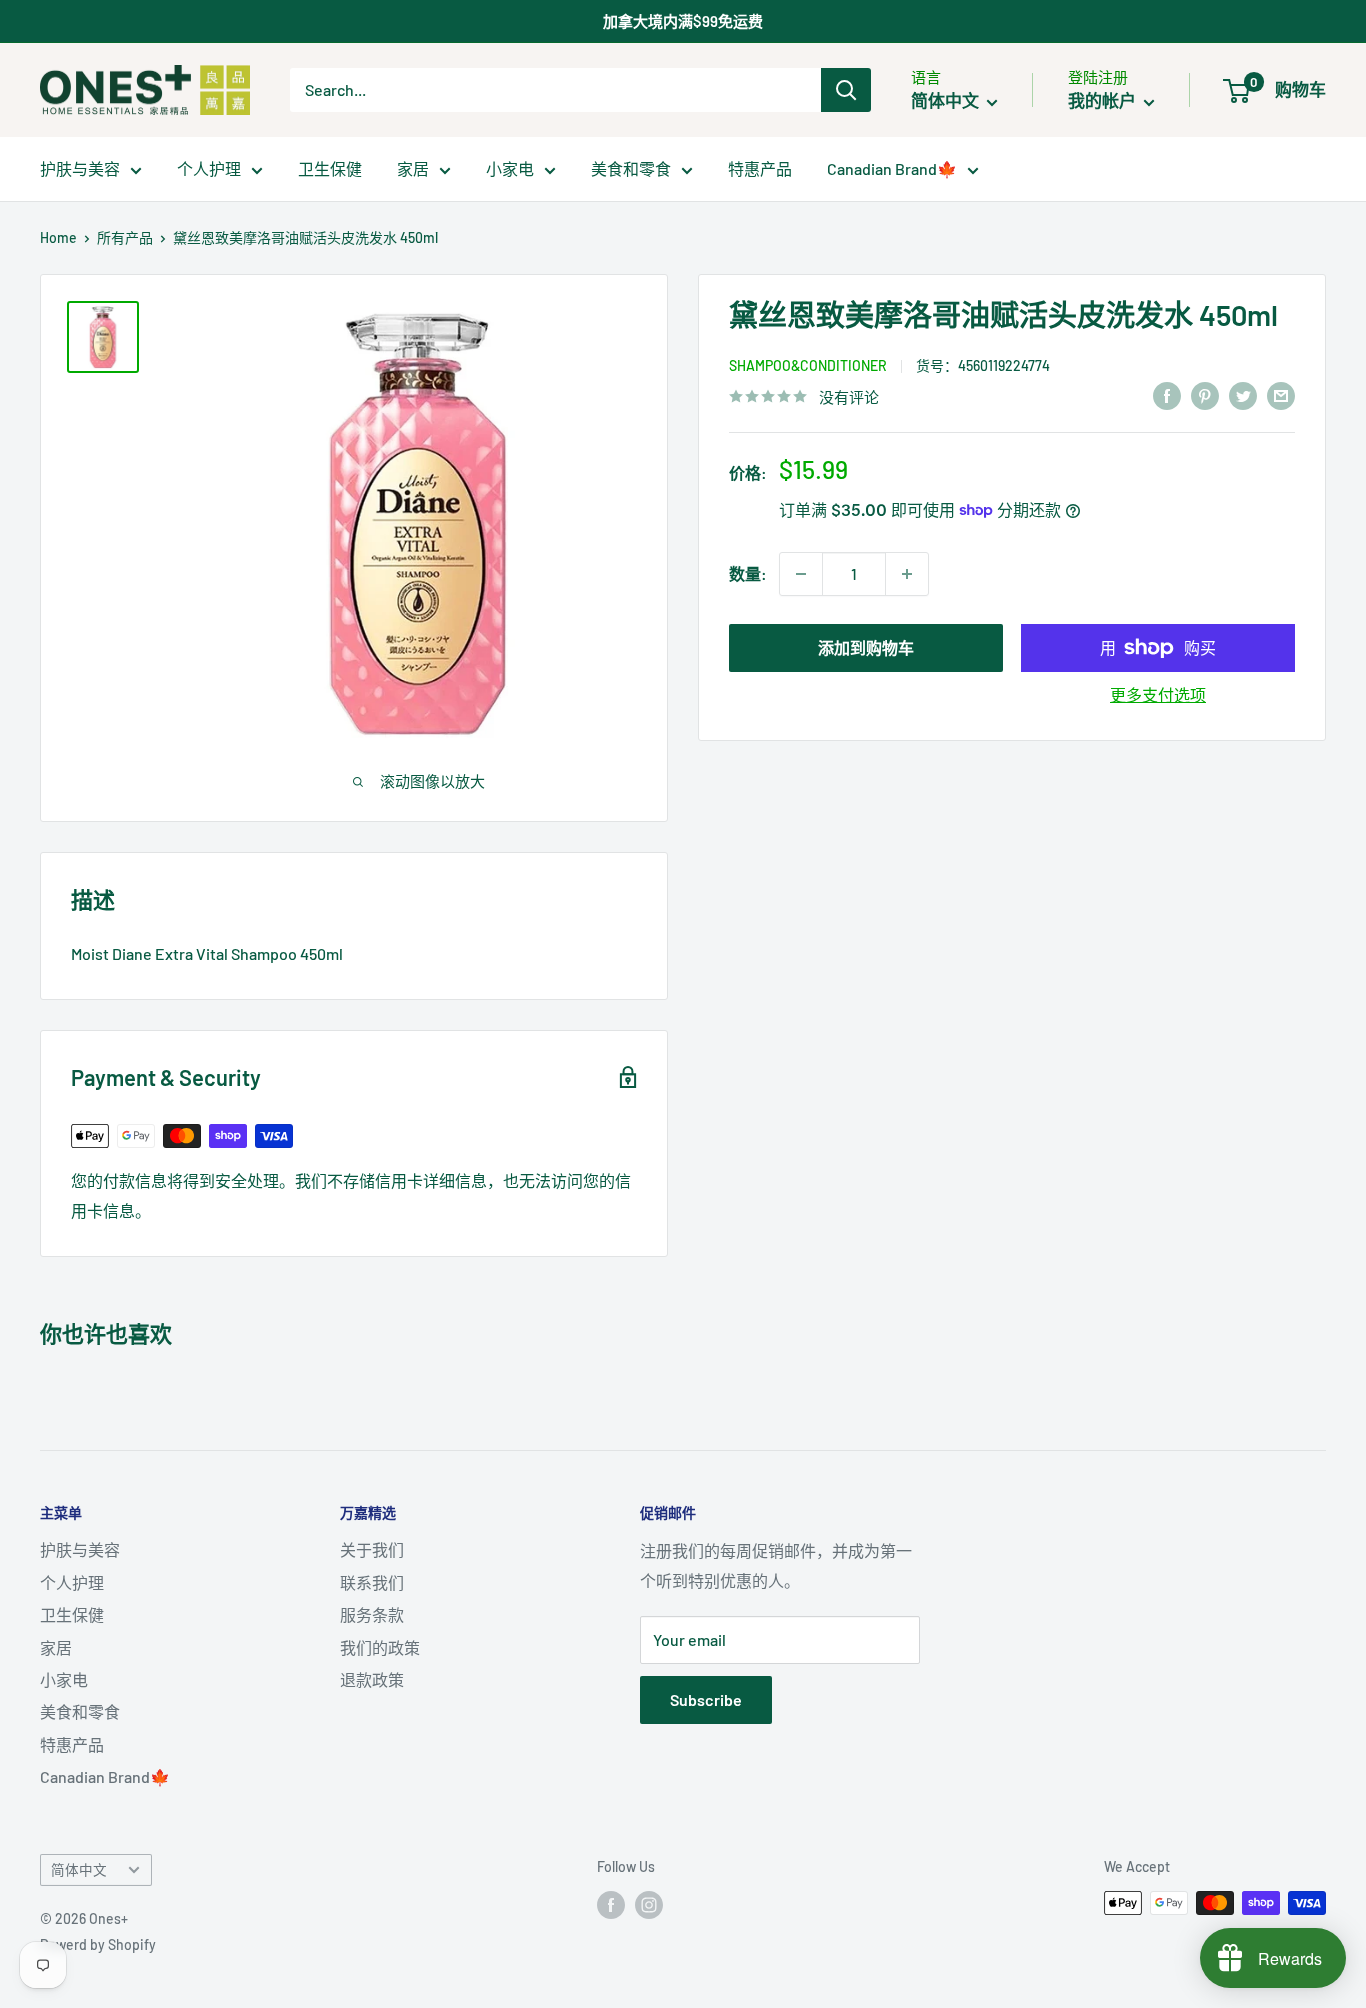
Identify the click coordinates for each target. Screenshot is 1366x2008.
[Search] (846, 90)
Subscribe (706, 1699)
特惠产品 (760, 168)
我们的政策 (380, 1647)
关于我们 (372, 1549)
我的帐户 (1103, 100)
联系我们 (372, 1582)
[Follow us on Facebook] (611, 1905)
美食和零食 (631, 168)
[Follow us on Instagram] (649, 1905)
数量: (748, 573)
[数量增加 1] (907, 574)
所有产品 (125, 237)
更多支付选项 (1158, 694)
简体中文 (79, 1869)
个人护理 (209, 168)
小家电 (510, 168)
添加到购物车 (866, 647)
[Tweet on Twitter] (1243, 394)
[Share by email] (1281, 394)
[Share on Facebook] (1167, 394)
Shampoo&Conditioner (808, 364)
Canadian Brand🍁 (892, 168)
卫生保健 (330, 168)
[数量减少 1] (801, 574)
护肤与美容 (80, 168)
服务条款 (372, 1614)
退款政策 (372, 1679)
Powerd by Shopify (98, 1944)
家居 (413, 168)
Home (58, 237)
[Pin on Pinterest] (1205, 394)
